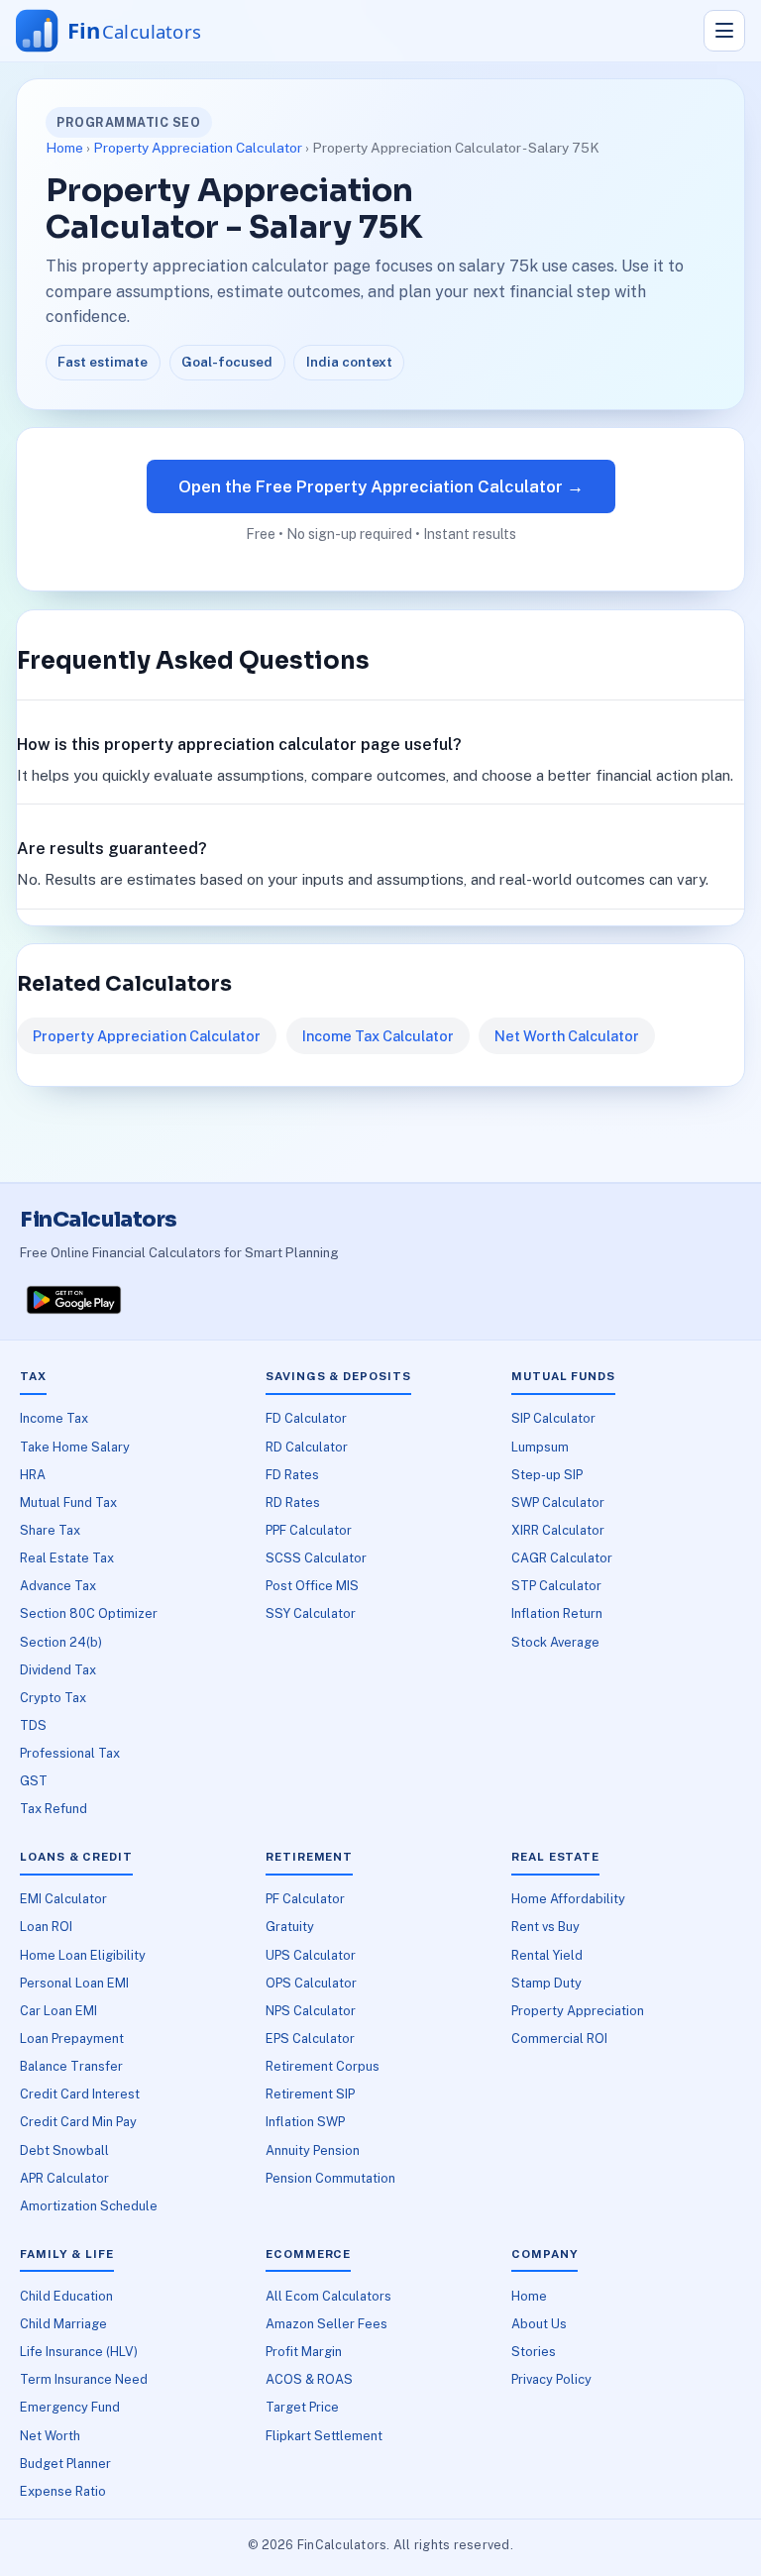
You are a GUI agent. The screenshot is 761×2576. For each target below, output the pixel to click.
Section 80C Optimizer (89, 1613)
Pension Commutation (330, 2178)
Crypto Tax (53, 1698)
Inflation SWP (305, 2122)
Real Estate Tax (67, 1558)
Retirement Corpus (323, 2066)
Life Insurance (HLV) (79, 2352)
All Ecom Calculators (328, 2296)
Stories (534, 2352)
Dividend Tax (58, 1670)
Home (64, 148)
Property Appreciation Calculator (198, 148)
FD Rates (292, 1475)
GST (34, 1781)
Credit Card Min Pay (78, 2122)
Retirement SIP (310, 2094)
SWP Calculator (558, 1503)
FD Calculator (306, 1418)
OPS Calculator (311, 1983)
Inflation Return (557, 1613)
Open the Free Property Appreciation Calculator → (381, 486)
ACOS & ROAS (309, 2379)
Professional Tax (70, 1753)
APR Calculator (64, 2178)
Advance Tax (58, 1586)
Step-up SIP (547, 1475)
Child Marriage (63, 2324)
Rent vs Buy (545, 1927)
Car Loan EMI (58, 2011)
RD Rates (293, 1503)
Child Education (66, 2296)
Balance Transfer (71, 2066)
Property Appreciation (578, 2011)
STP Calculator (556, 1586)
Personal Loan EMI (74, 1983)
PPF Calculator (309, 1530)
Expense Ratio (63, 2491)
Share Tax (50, 1530)
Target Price (302, 2407)
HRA (33, 1475)
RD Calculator (307, 1447)
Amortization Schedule (89, 2206)
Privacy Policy (551, 2379)
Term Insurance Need (84, 2379)
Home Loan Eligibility (83, 1955)
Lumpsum (540, 1447)
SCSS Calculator (316, 1558)
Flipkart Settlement (324, 2436)
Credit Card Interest (80, 2094)
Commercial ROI (559, 2039)
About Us (539, 2324)
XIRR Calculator (558, 1530)
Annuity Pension (313, 2150)
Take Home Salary (75, 1447)
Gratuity (290, 1927)
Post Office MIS (312, 1586)
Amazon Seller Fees (326, 2324)
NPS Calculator (311, 2011)
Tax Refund (54, 1809)
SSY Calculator (311, 1613)
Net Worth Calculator (567, 1036)
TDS (33, 1725)
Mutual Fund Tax (68, 1503)
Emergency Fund (70, 2407)
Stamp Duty (546, 1983)
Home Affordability (568, 1899)
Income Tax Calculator (378, 1036)
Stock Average (555, 1642)
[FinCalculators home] (127, 31)
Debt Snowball (64, 2150)
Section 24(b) (61, 1642)
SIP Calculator (553, 1418)
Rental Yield (547, 1955)
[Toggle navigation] (724, 31)
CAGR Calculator (562, 1558)
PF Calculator (305, 1899)
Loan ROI (46, 1927)
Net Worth (50, 2436)
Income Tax (54, 1418)
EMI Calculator (63, 1899)
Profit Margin (304, 2352)
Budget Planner (65, 2464)
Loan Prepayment (72, 2039)
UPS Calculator (311, 1955)
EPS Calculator (310, 2039)
